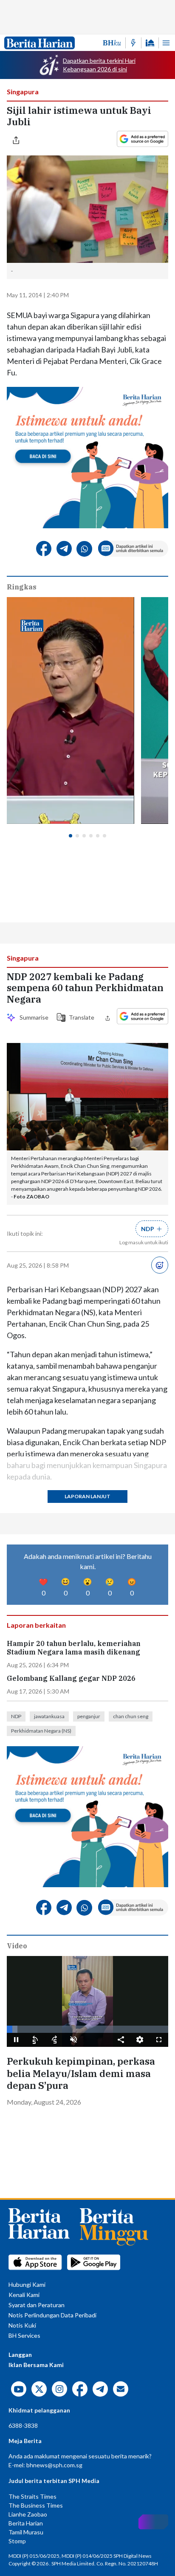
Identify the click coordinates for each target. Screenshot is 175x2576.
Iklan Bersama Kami (36, 2365)
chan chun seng (131, 1716)
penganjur (89, 1716)
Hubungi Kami (27, 2284)
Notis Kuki (22, 2325)
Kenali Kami (24, 2295)
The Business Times (36, 2505)
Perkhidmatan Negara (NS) (41, 1731)
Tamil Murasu (26, 2532)
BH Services (24, 2335)
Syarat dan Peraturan (37, 2305)
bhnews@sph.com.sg (54, 2465)
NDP (16, 1716)
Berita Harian (26, 2523)
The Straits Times (32, 2496)
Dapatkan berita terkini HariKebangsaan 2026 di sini (99, 65)
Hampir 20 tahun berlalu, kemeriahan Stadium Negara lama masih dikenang (74, 1648)
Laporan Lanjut (87, 1496)
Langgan (20, 2355)
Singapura (23, 92)
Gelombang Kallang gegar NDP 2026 (71, 1678)
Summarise (33, 1017)
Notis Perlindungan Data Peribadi (52, 2315)
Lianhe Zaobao (28, 2514)
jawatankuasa (49, 1716)
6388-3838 (23, 2425)
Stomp (17, 2541)
